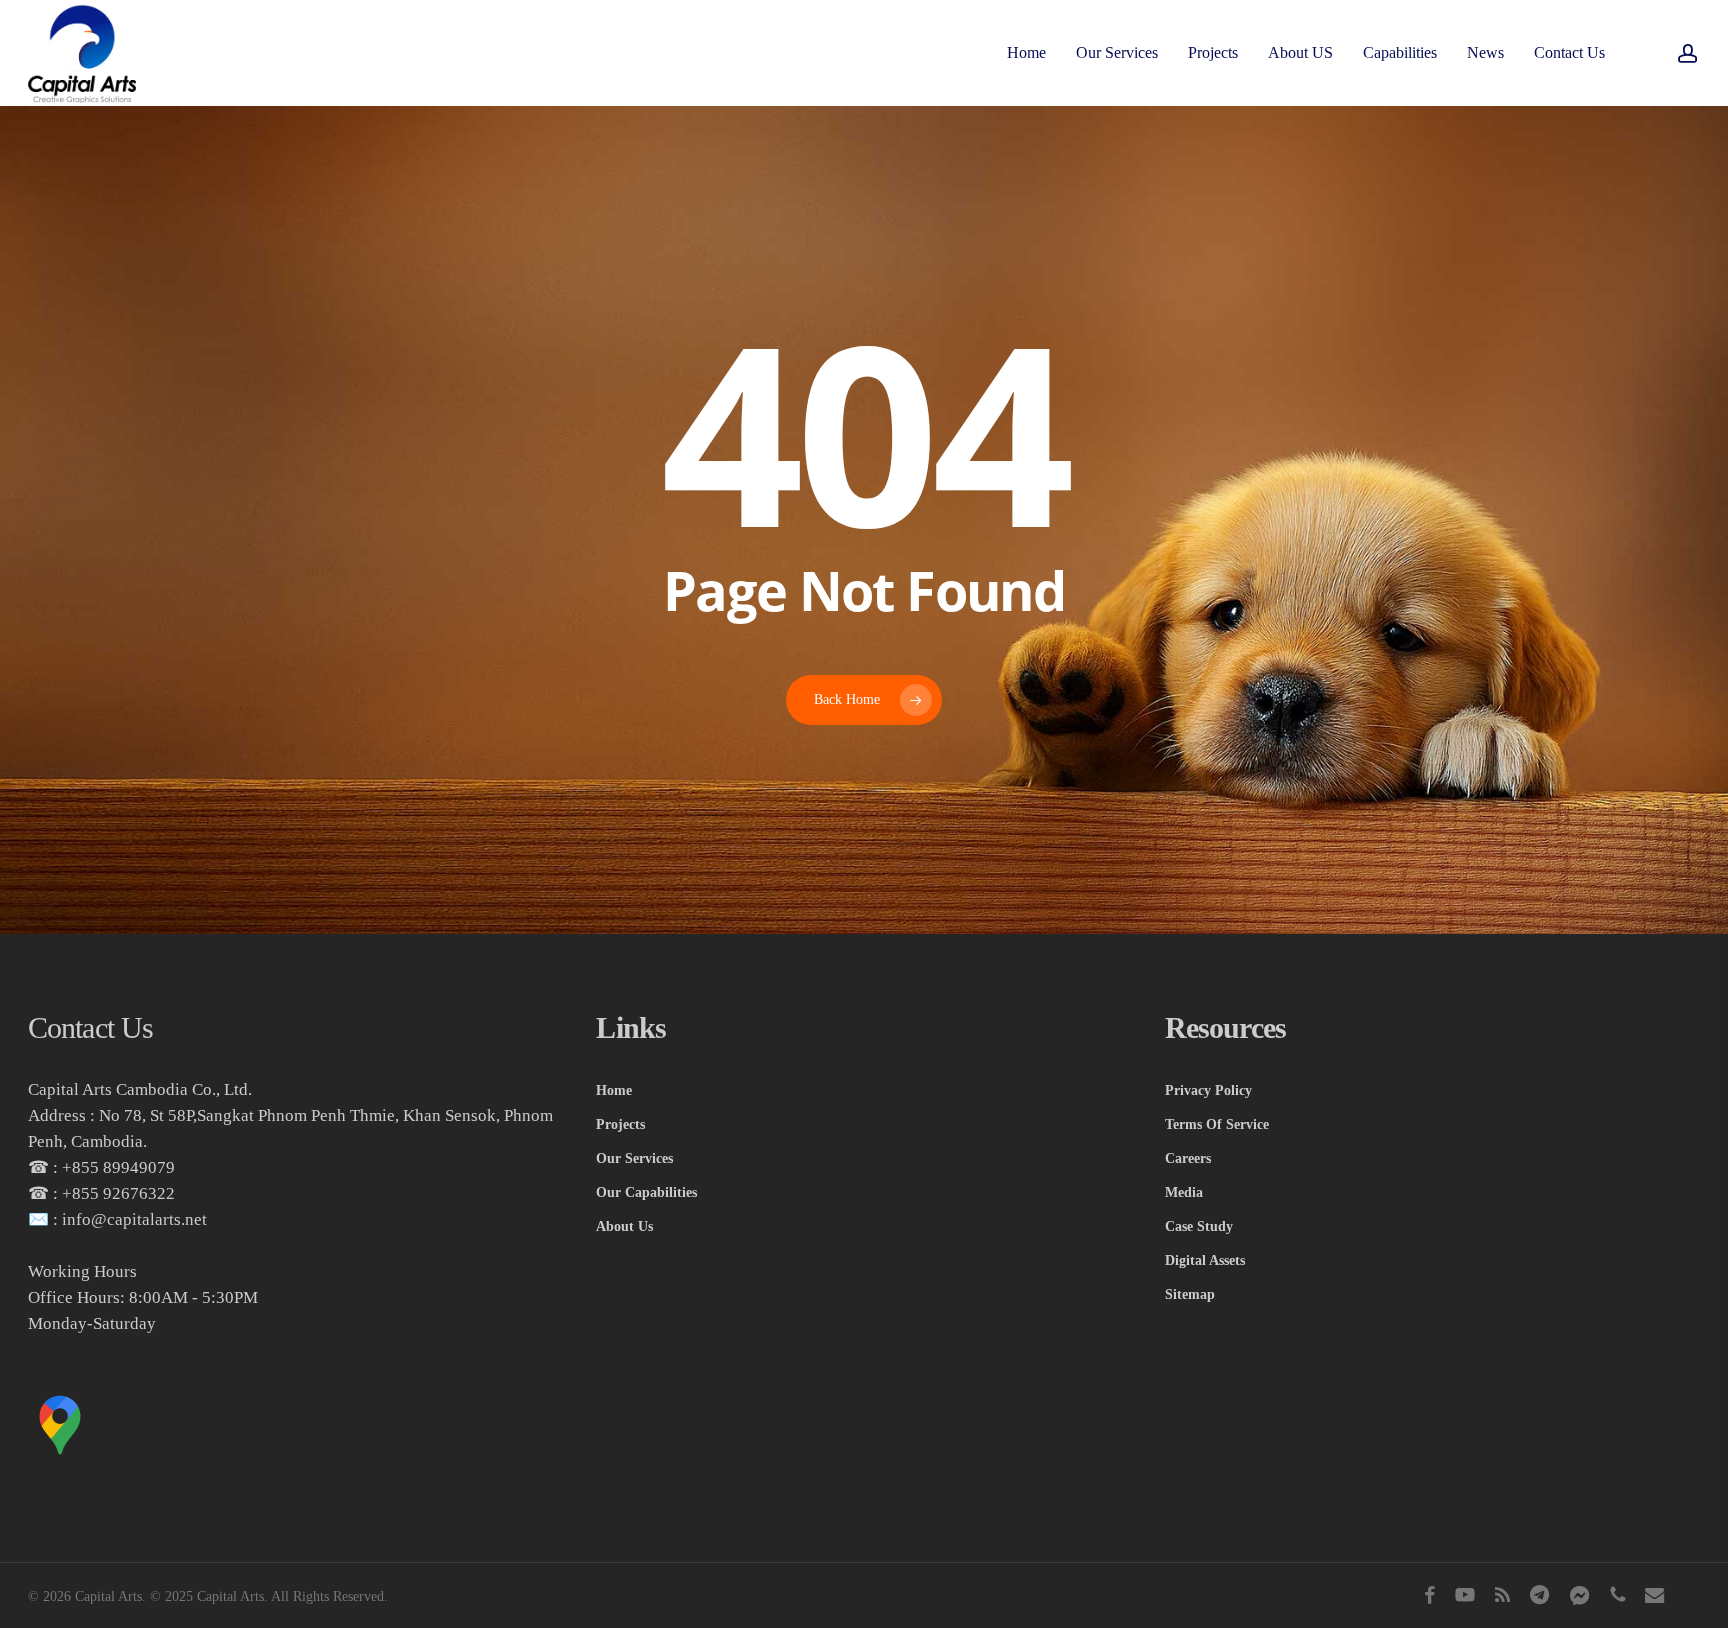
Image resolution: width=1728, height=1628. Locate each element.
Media (1184, 1192)
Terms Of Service (1217, 1124)
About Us (624, 1226)
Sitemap (1190, 1294)
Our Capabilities (646, 1192)
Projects (620, 1124)
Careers (1188, 1158)
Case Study (1199, 1226)
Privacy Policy (1208, 1090)
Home (614, 1090)
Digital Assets (1205, 1260)
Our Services (634, 1158)
